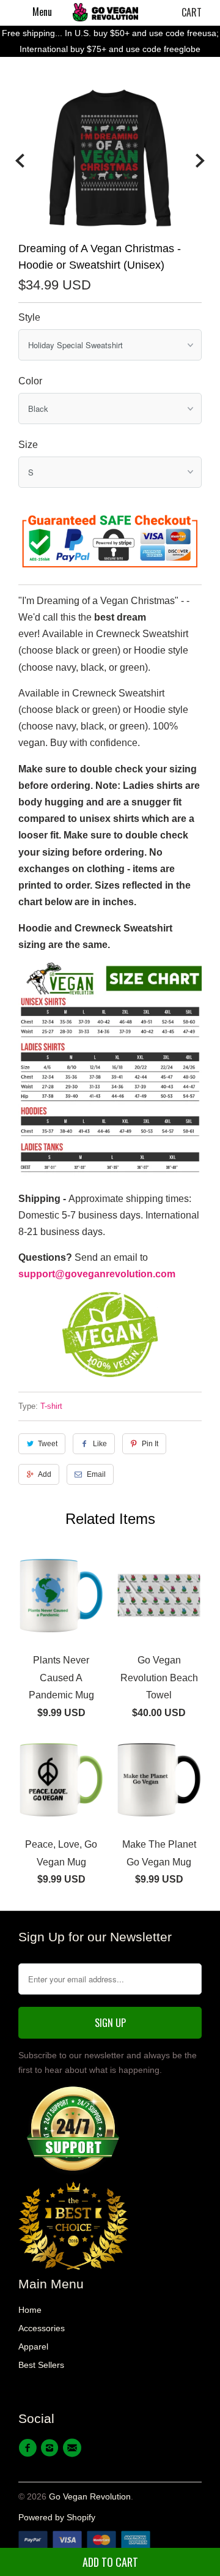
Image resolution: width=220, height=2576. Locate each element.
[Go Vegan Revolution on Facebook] (29, 2448)
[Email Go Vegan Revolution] (74, 2448)
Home (30, 2310)
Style (29, 317)
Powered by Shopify (57, 2517)
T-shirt (51, 1406)
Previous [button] (20, 161)
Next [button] (200, 161)
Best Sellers (41, 2365)
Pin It (150, 1444)
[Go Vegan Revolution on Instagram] (51, 2448)
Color (30, 381)
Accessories (42, 2328)
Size (28, 445)
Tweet (48, 1444)
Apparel (33, 2346)
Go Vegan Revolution (90, 2496)
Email (96, 1474)
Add (45, 1474)
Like (100, 1444)
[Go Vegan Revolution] (105, 12)
